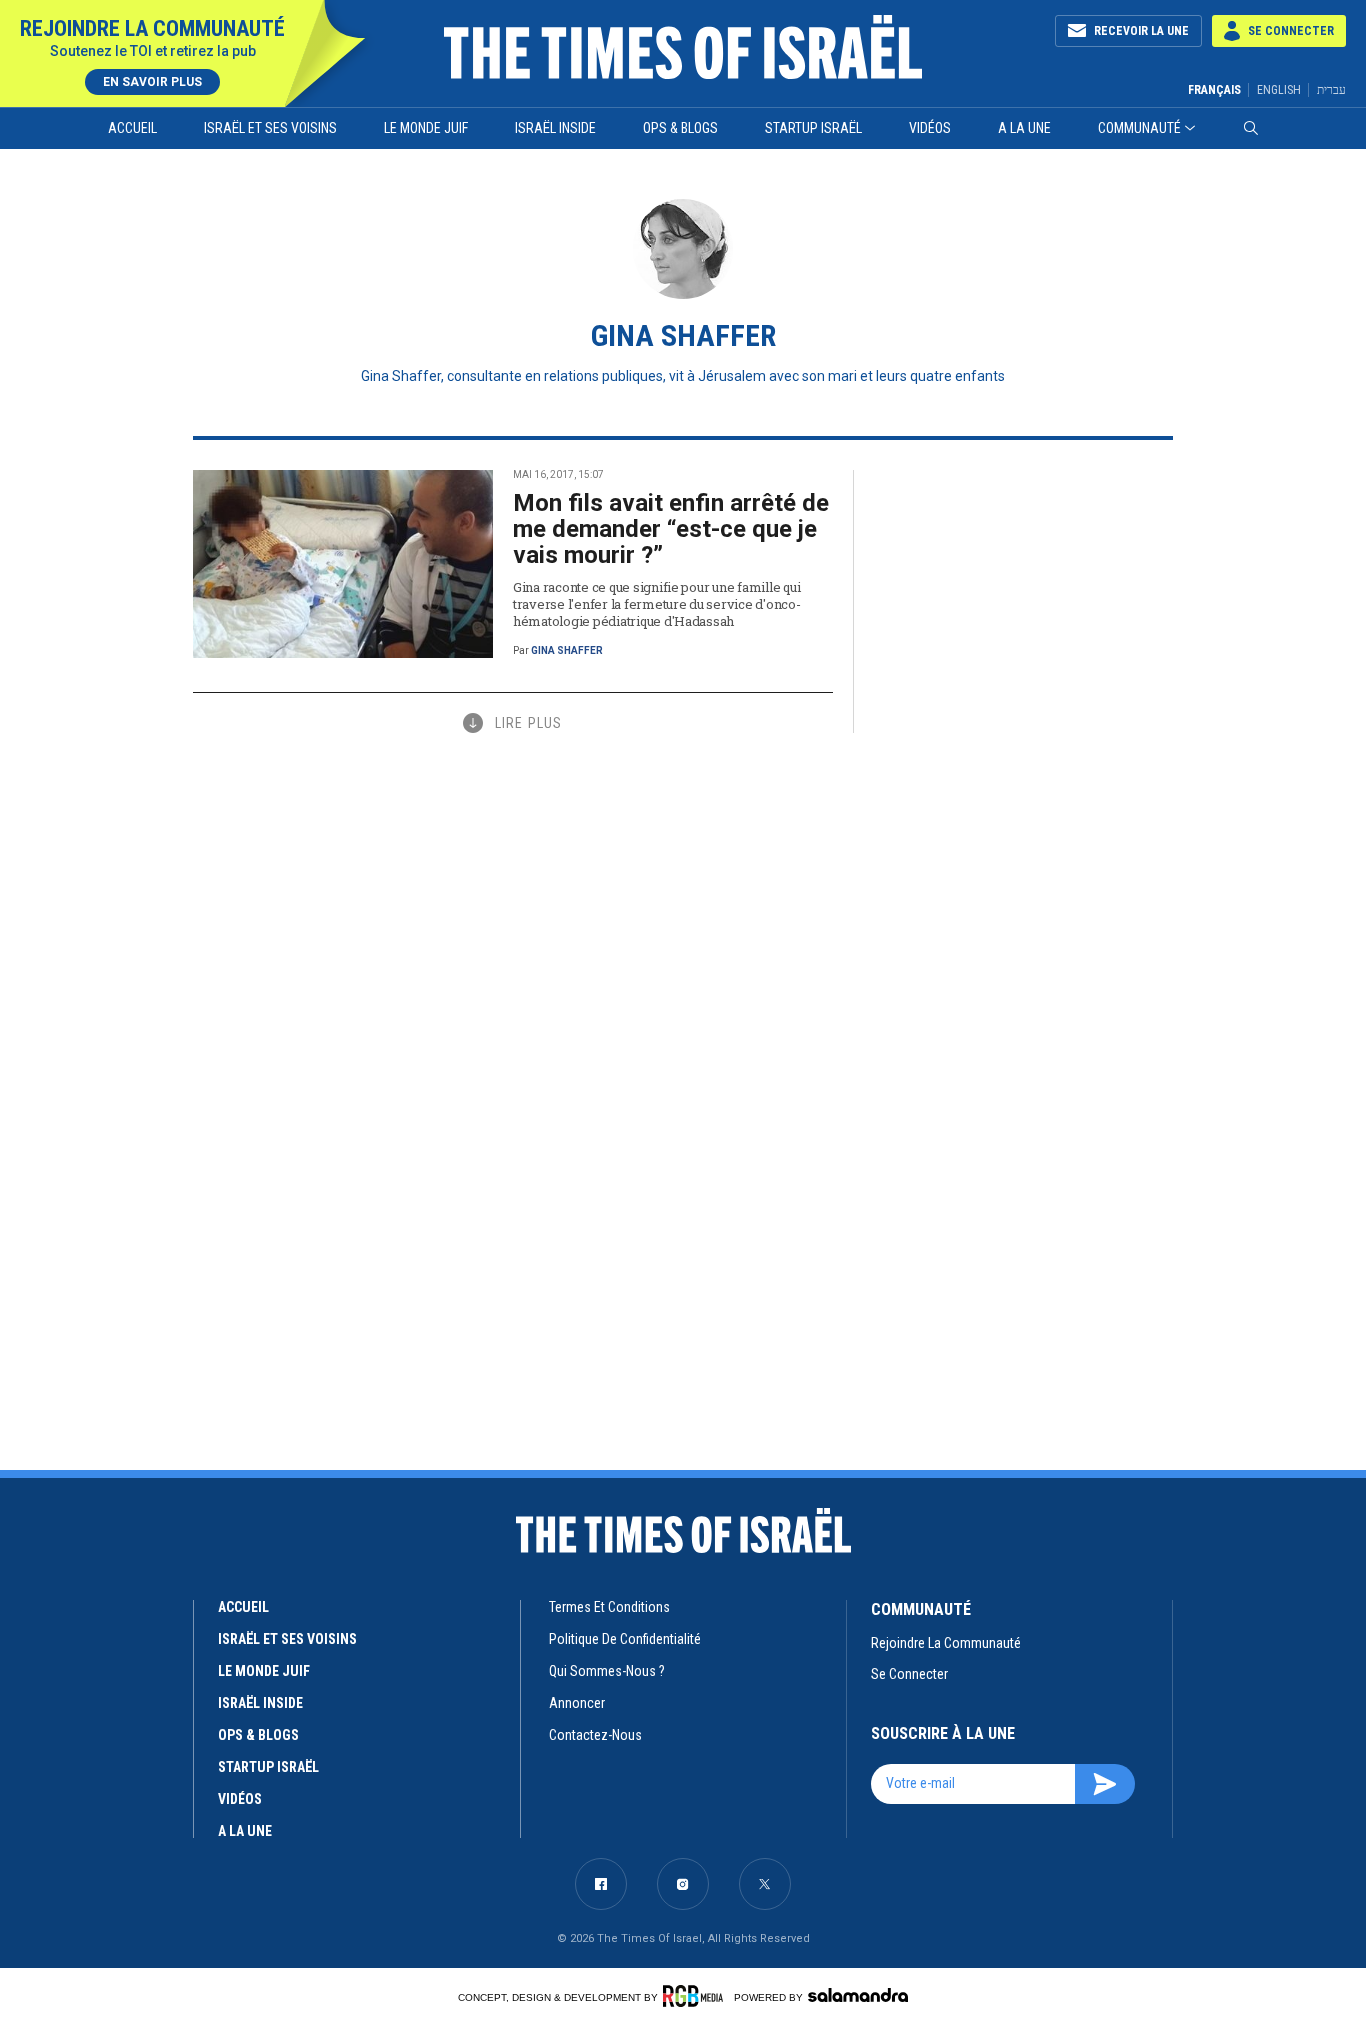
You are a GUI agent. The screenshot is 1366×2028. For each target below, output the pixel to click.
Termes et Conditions (609, 1607)
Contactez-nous (595, 1735)
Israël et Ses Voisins (270, 128)
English (1279, 90)
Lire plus (528, 723)
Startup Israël (813, 128)
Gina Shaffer (567, 650)
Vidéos (930, 128)
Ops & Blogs (680, 128)
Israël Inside (555, 128)
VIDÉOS (240, 1799)
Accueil (132, 128)
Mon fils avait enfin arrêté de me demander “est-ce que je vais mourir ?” (671, 529)
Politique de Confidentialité (625, 1639)
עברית (1331, 89)
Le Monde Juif (426, 128)
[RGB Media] (696, 1996)
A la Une (1024, 128)
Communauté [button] (1139, 128)
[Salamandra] (858, 1995)
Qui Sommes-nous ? (607, 1671)
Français (1214, 90)
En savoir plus (152, 82)
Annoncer (577, 1703)
